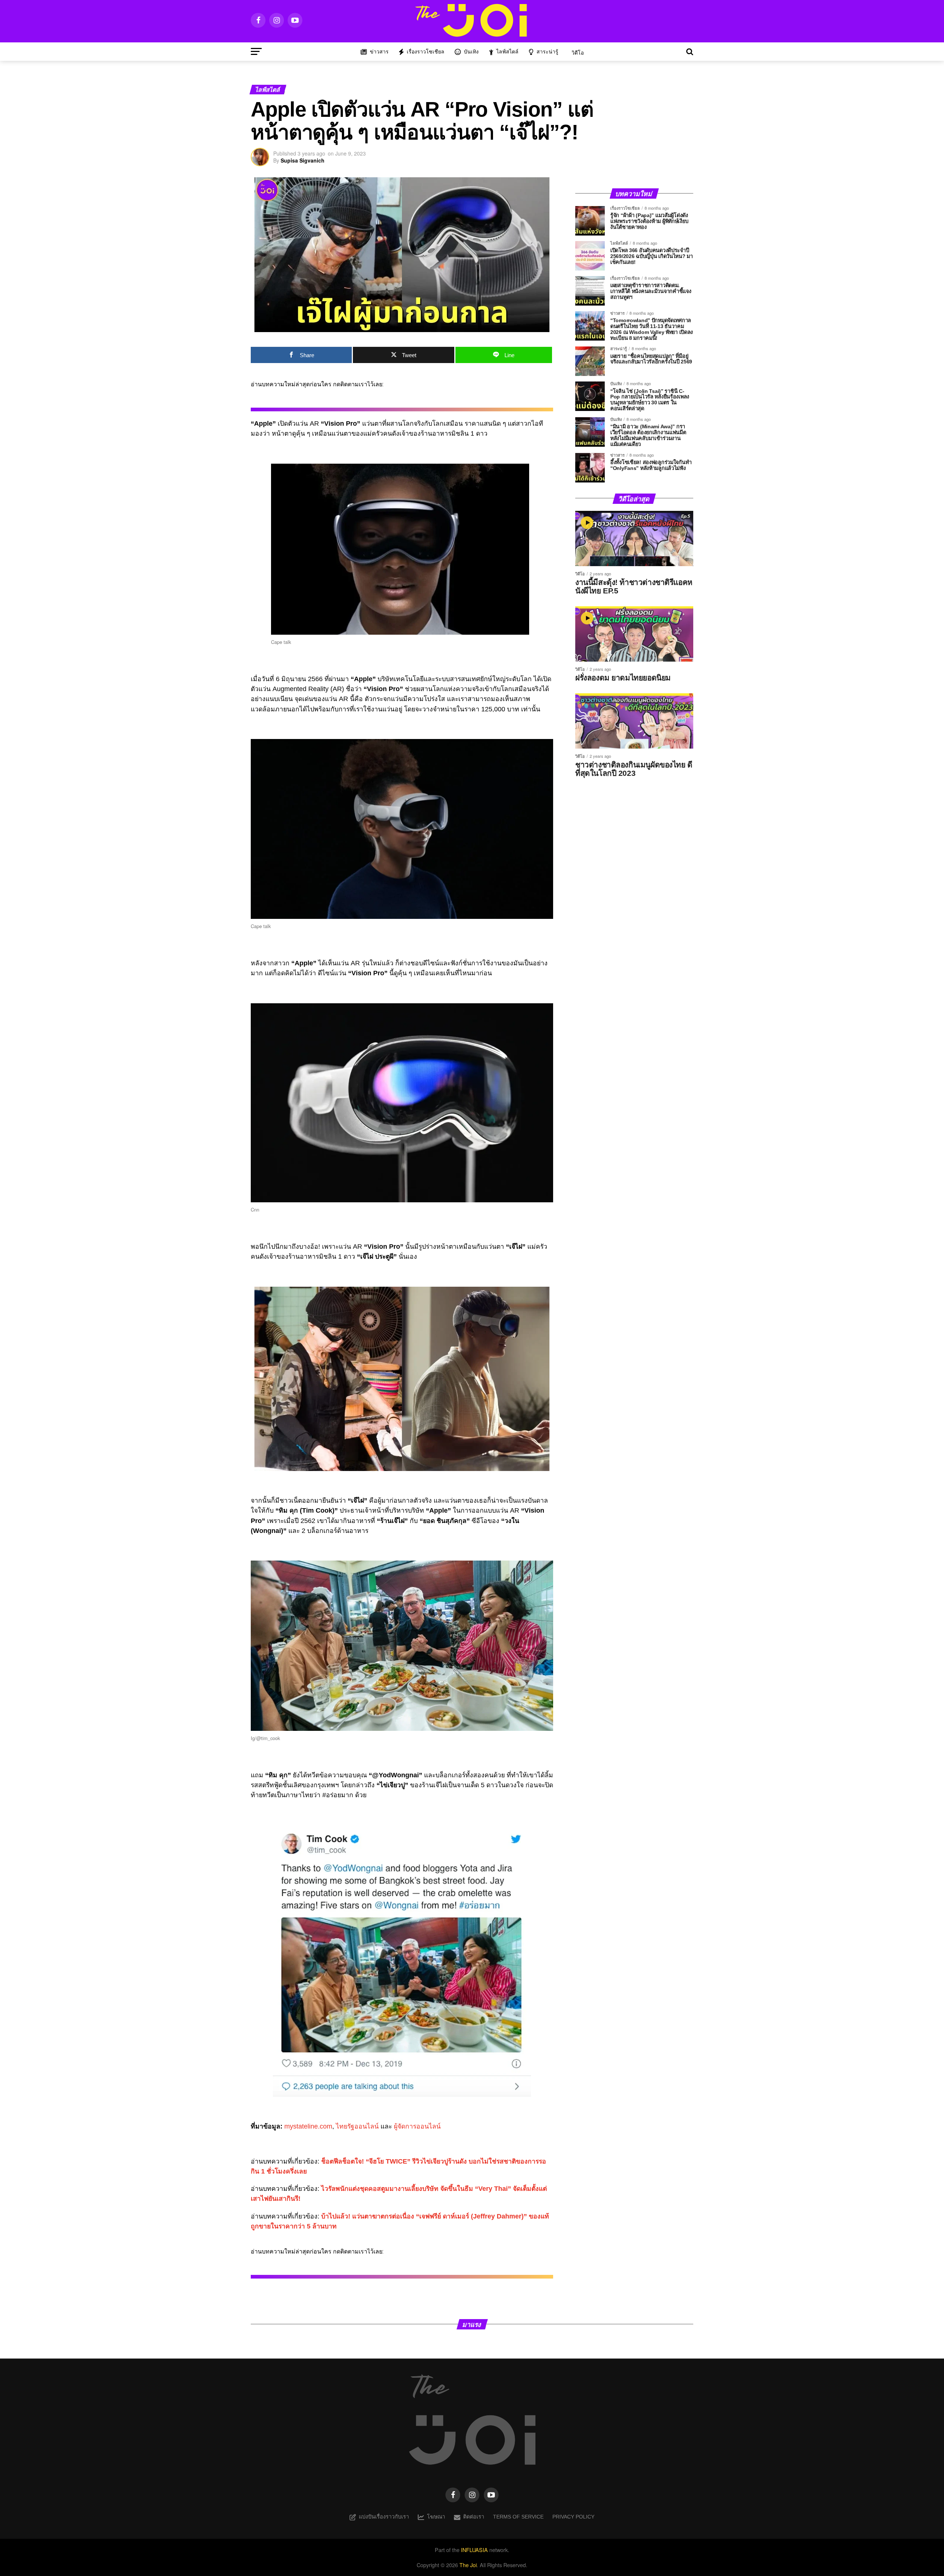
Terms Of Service (518, 2517)
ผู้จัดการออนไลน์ (417, 2126)
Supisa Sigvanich (303, 160)
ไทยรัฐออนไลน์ (357, 2126)
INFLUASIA (474, 2550)
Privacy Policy (573, 2517)
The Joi (468, 2565)
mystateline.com (308, 2126)
